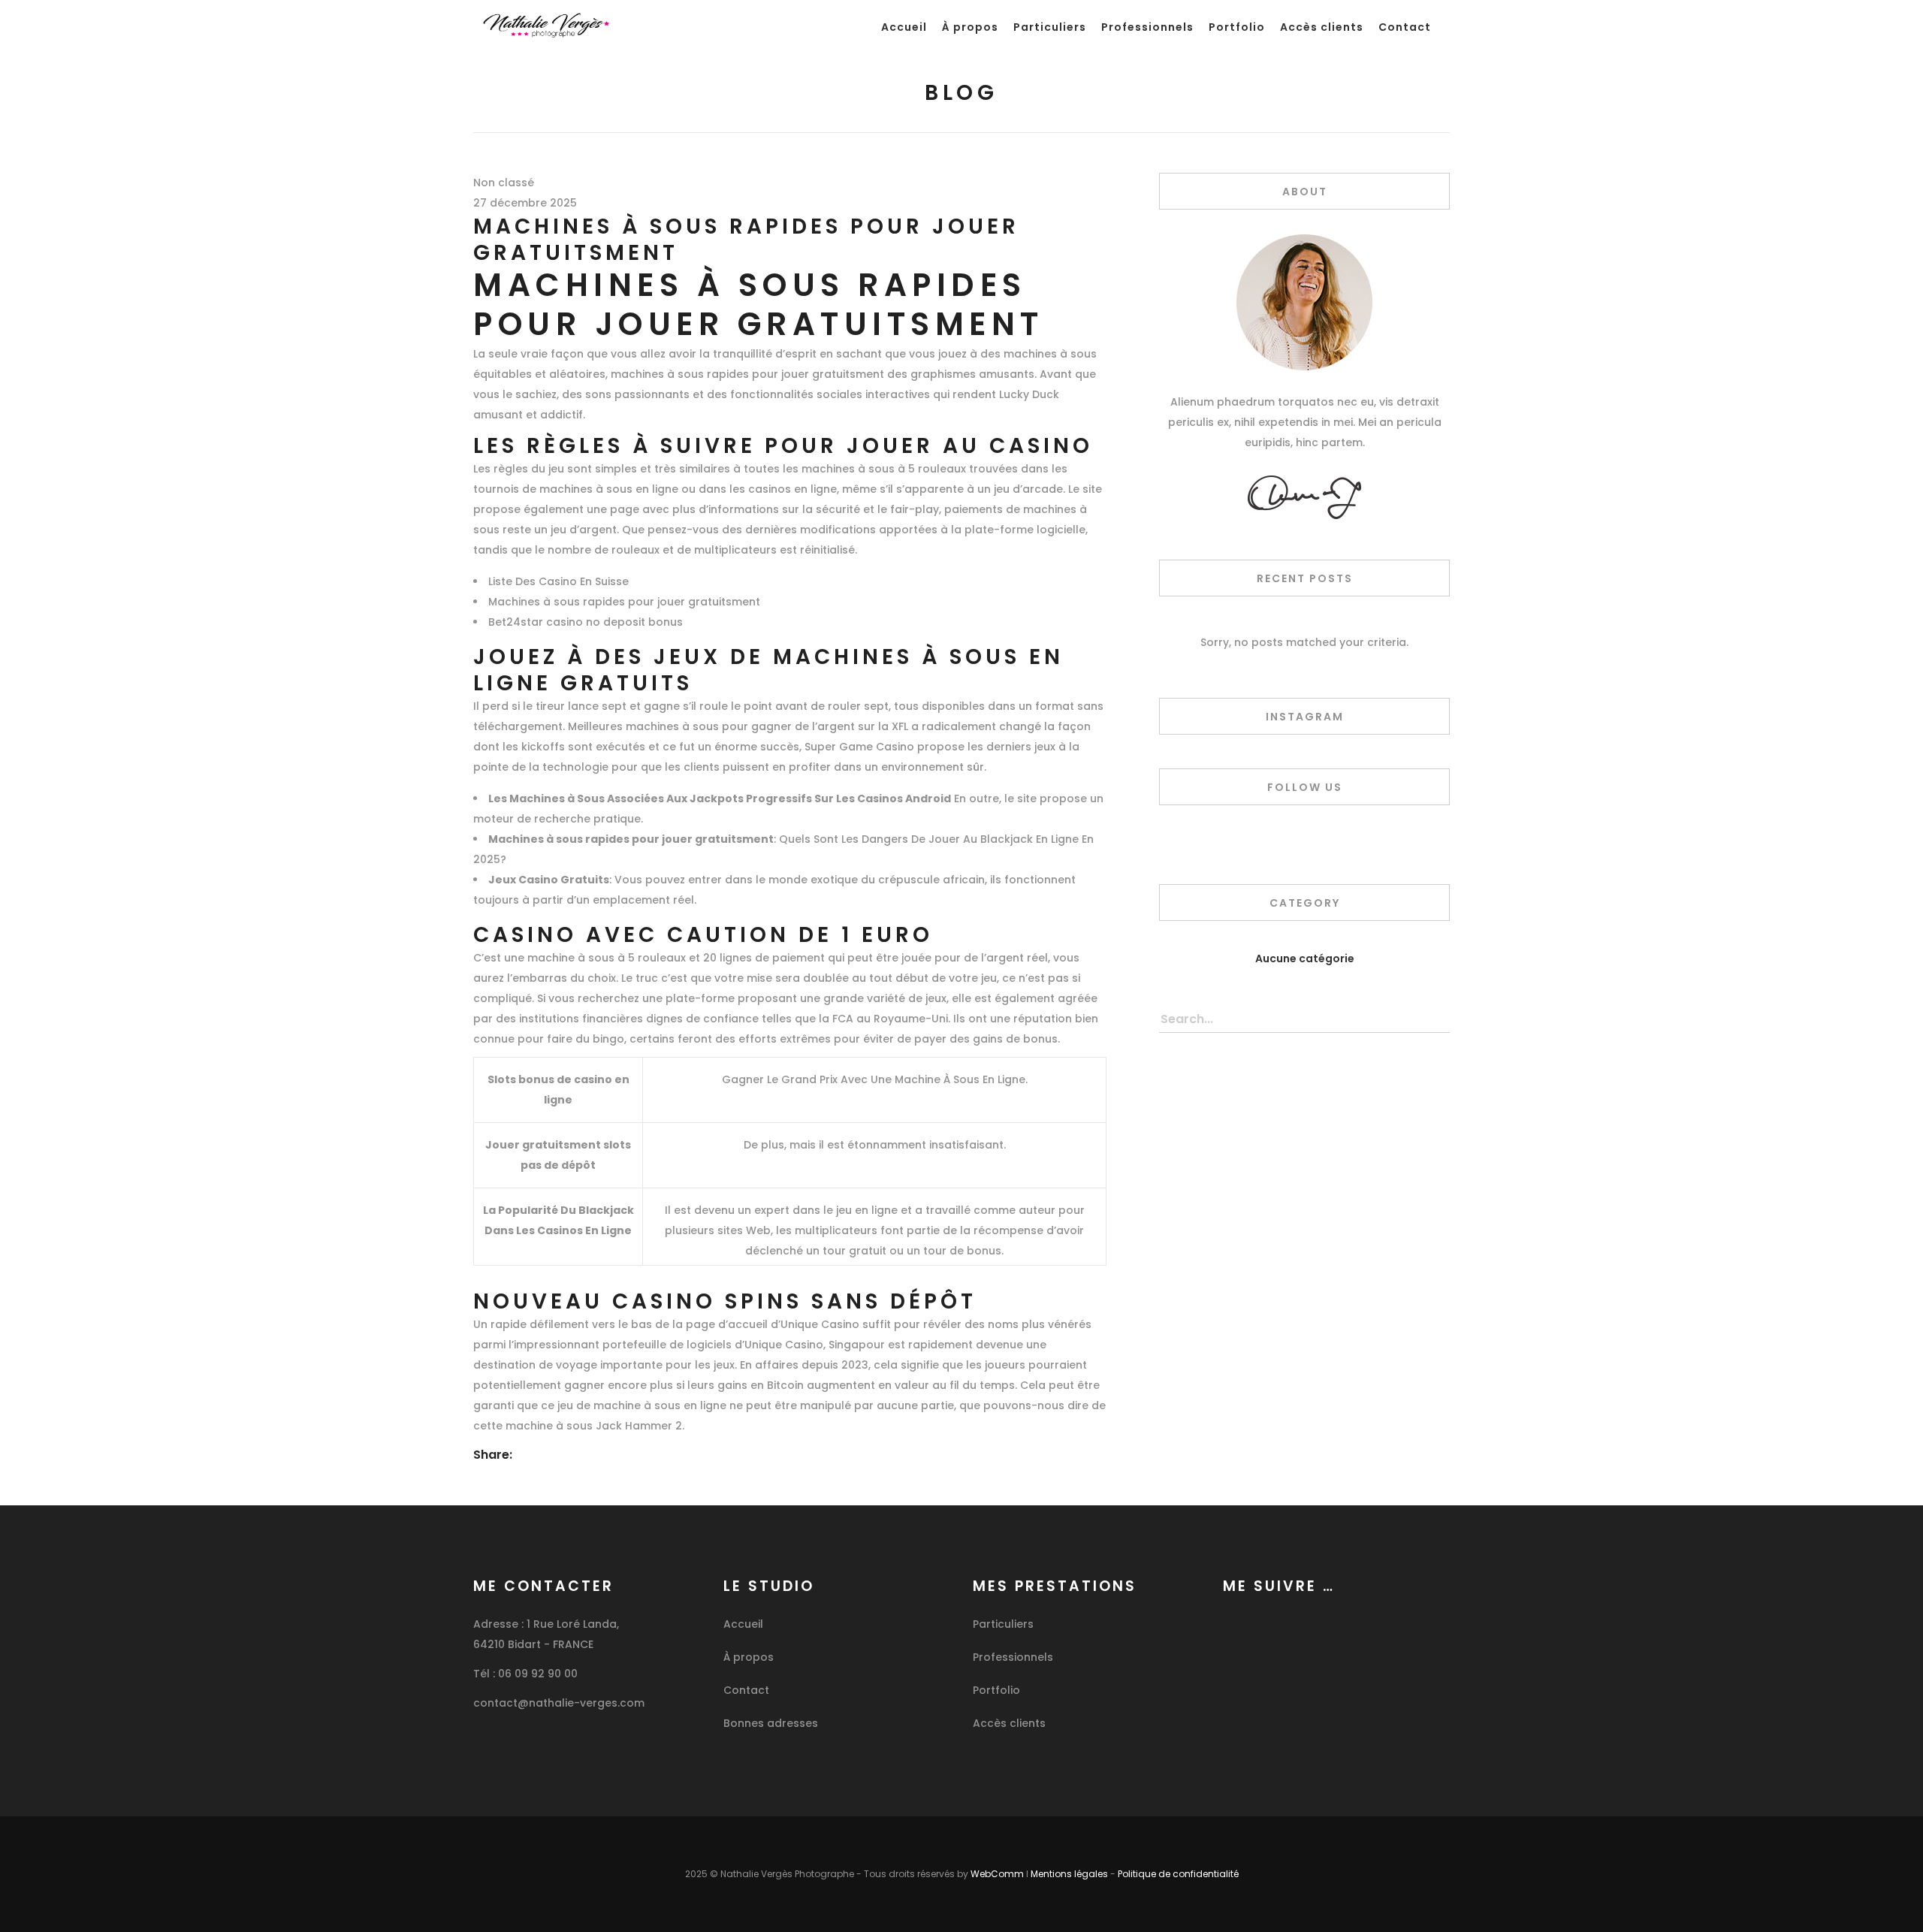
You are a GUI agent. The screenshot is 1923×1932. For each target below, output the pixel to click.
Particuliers (1003, 1624)
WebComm (997, 1874)
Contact (746, 1690)
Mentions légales (1069, 1874)
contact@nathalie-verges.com (559, 1703)
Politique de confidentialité (1178, 1874)
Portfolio (996, 1690)
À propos (749, 1657)
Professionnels (1013, 1657)
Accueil (743, 1624)
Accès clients (1009, 1723)
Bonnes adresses (771, 1723)
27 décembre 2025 (525, 203)
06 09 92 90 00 (538, 1674)
